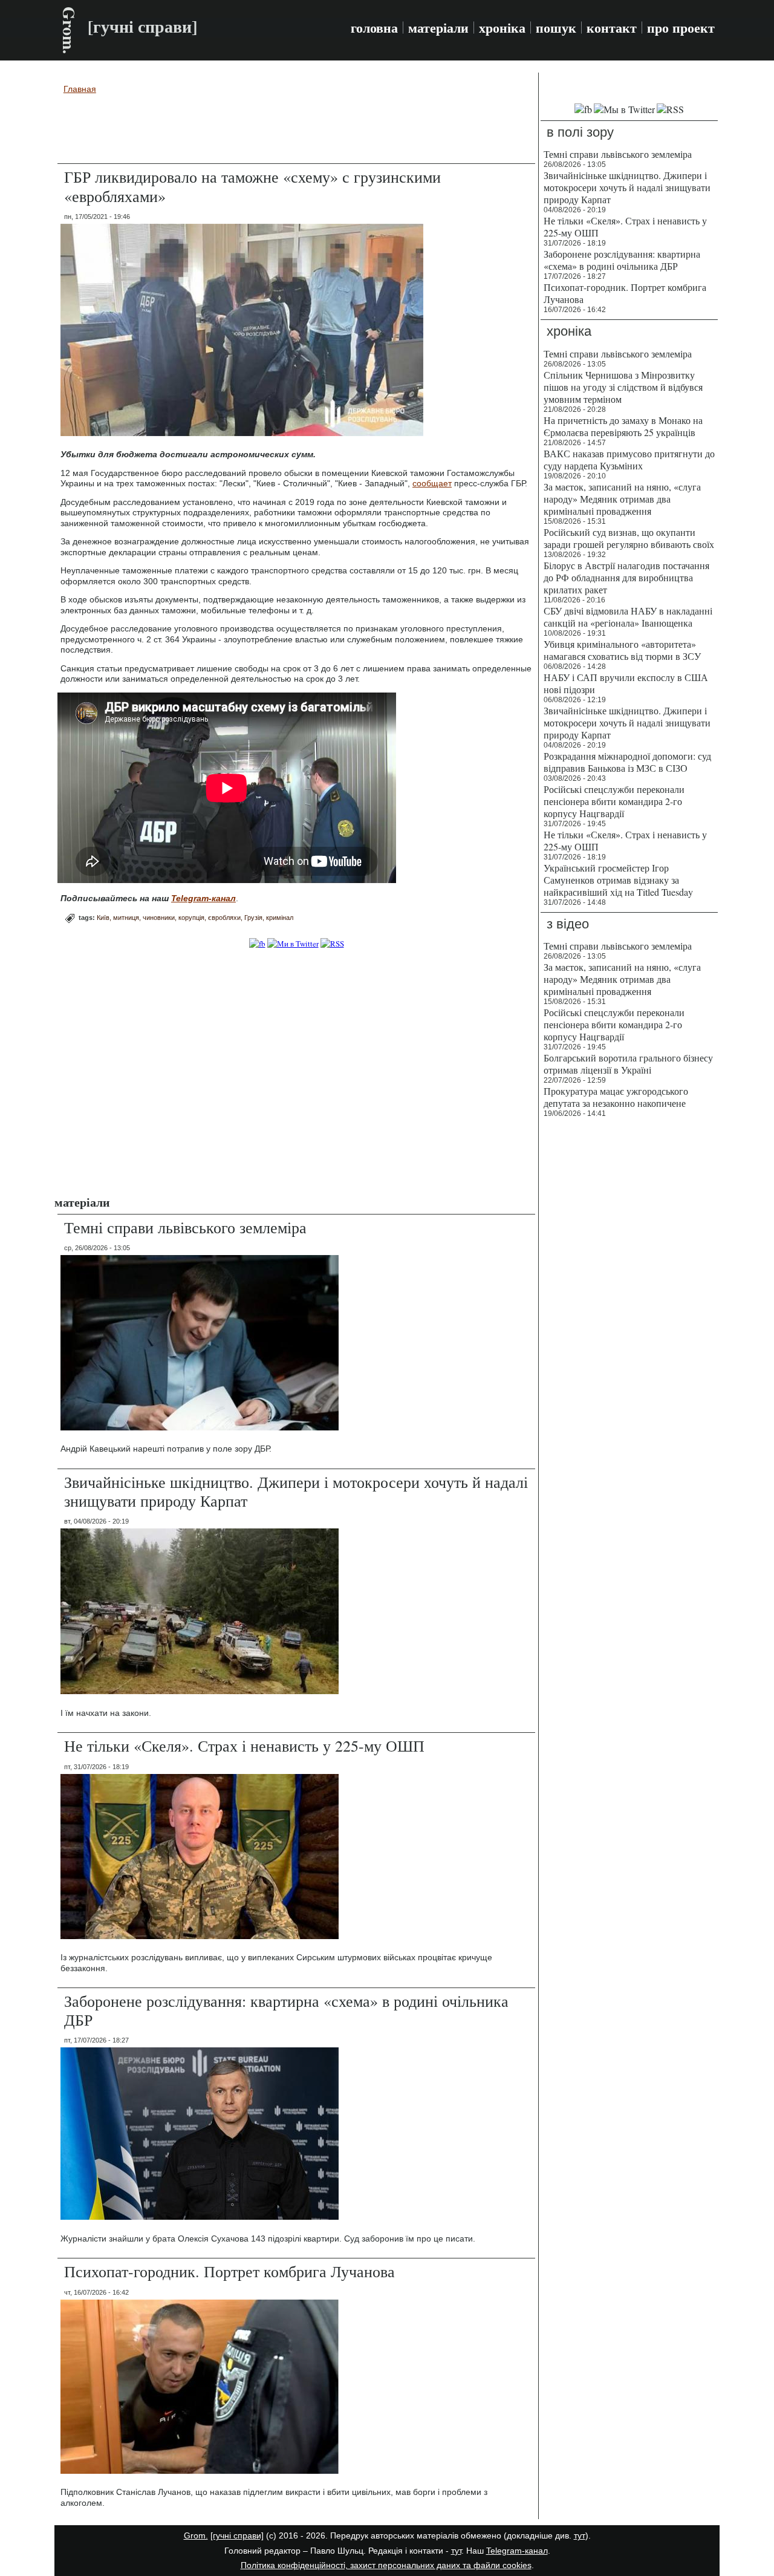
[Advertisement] (296, 131)
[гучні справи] (237, 2535)
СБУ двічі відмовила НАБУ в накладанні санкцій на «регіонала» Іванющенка (628, 617)
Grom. (69, 30)
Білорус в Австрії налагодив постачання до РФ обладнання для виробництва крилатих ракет (626, 577)
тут (580, 2535)
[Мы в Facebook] (583, 109)
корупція (191, 918)
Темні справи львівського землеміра (185, 1227)
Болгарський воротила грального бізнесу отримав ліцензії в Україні (628, 1064)
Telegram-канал (517, 2551)
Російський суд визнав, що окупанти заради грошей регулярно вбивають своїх (629, 538)
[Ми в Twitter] (293, 944)
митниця (126, 918)
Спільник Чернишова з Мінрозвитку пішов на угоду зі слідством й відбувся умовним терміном (623, 387)
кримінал (280, 918)
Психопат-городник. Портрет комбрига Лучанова (229, 2271)
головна (374, 28)
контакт (612, 28)
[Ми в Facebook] (257, 944)
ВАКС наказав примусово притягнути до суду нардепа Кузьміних (629, 459)
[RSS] (332, 944)
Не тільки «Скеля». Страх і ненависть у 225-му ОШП (244, 1746)
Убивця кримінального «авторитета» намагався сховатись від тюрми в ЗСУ (622, 650)
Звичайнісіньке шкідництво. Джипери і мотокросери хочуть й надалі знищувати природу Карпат (296, 1491)
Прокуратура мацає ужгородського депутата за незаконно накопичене (616, 1097)
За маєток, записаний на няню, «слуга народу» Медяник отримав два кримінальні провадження (622, 499)
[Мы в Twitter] (624, 109)
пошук (556, 28)
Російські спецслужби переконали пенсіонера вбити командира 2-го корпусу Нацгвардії (614, 801)
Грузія (253, 918)
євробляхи (224, 918)
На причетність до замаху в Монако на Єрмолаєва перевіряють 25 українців (623, 426)
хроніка (502, 28)
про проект (681, 28)
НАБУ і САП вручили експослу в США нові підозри (626, 683)
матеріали (438, 28)
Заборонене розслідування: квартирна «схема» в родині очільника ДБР (286, 2010)
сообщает (432, 483)
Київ (103, 918)
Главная (80, 89)
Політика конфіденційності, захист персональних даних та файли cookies (386, 2565)
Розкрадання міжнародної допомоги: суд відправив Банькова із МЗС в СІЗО (627, 762)
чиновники (159, 918)
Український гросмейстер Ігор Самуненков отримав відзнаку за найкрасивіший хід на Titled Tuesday (618, 880)
